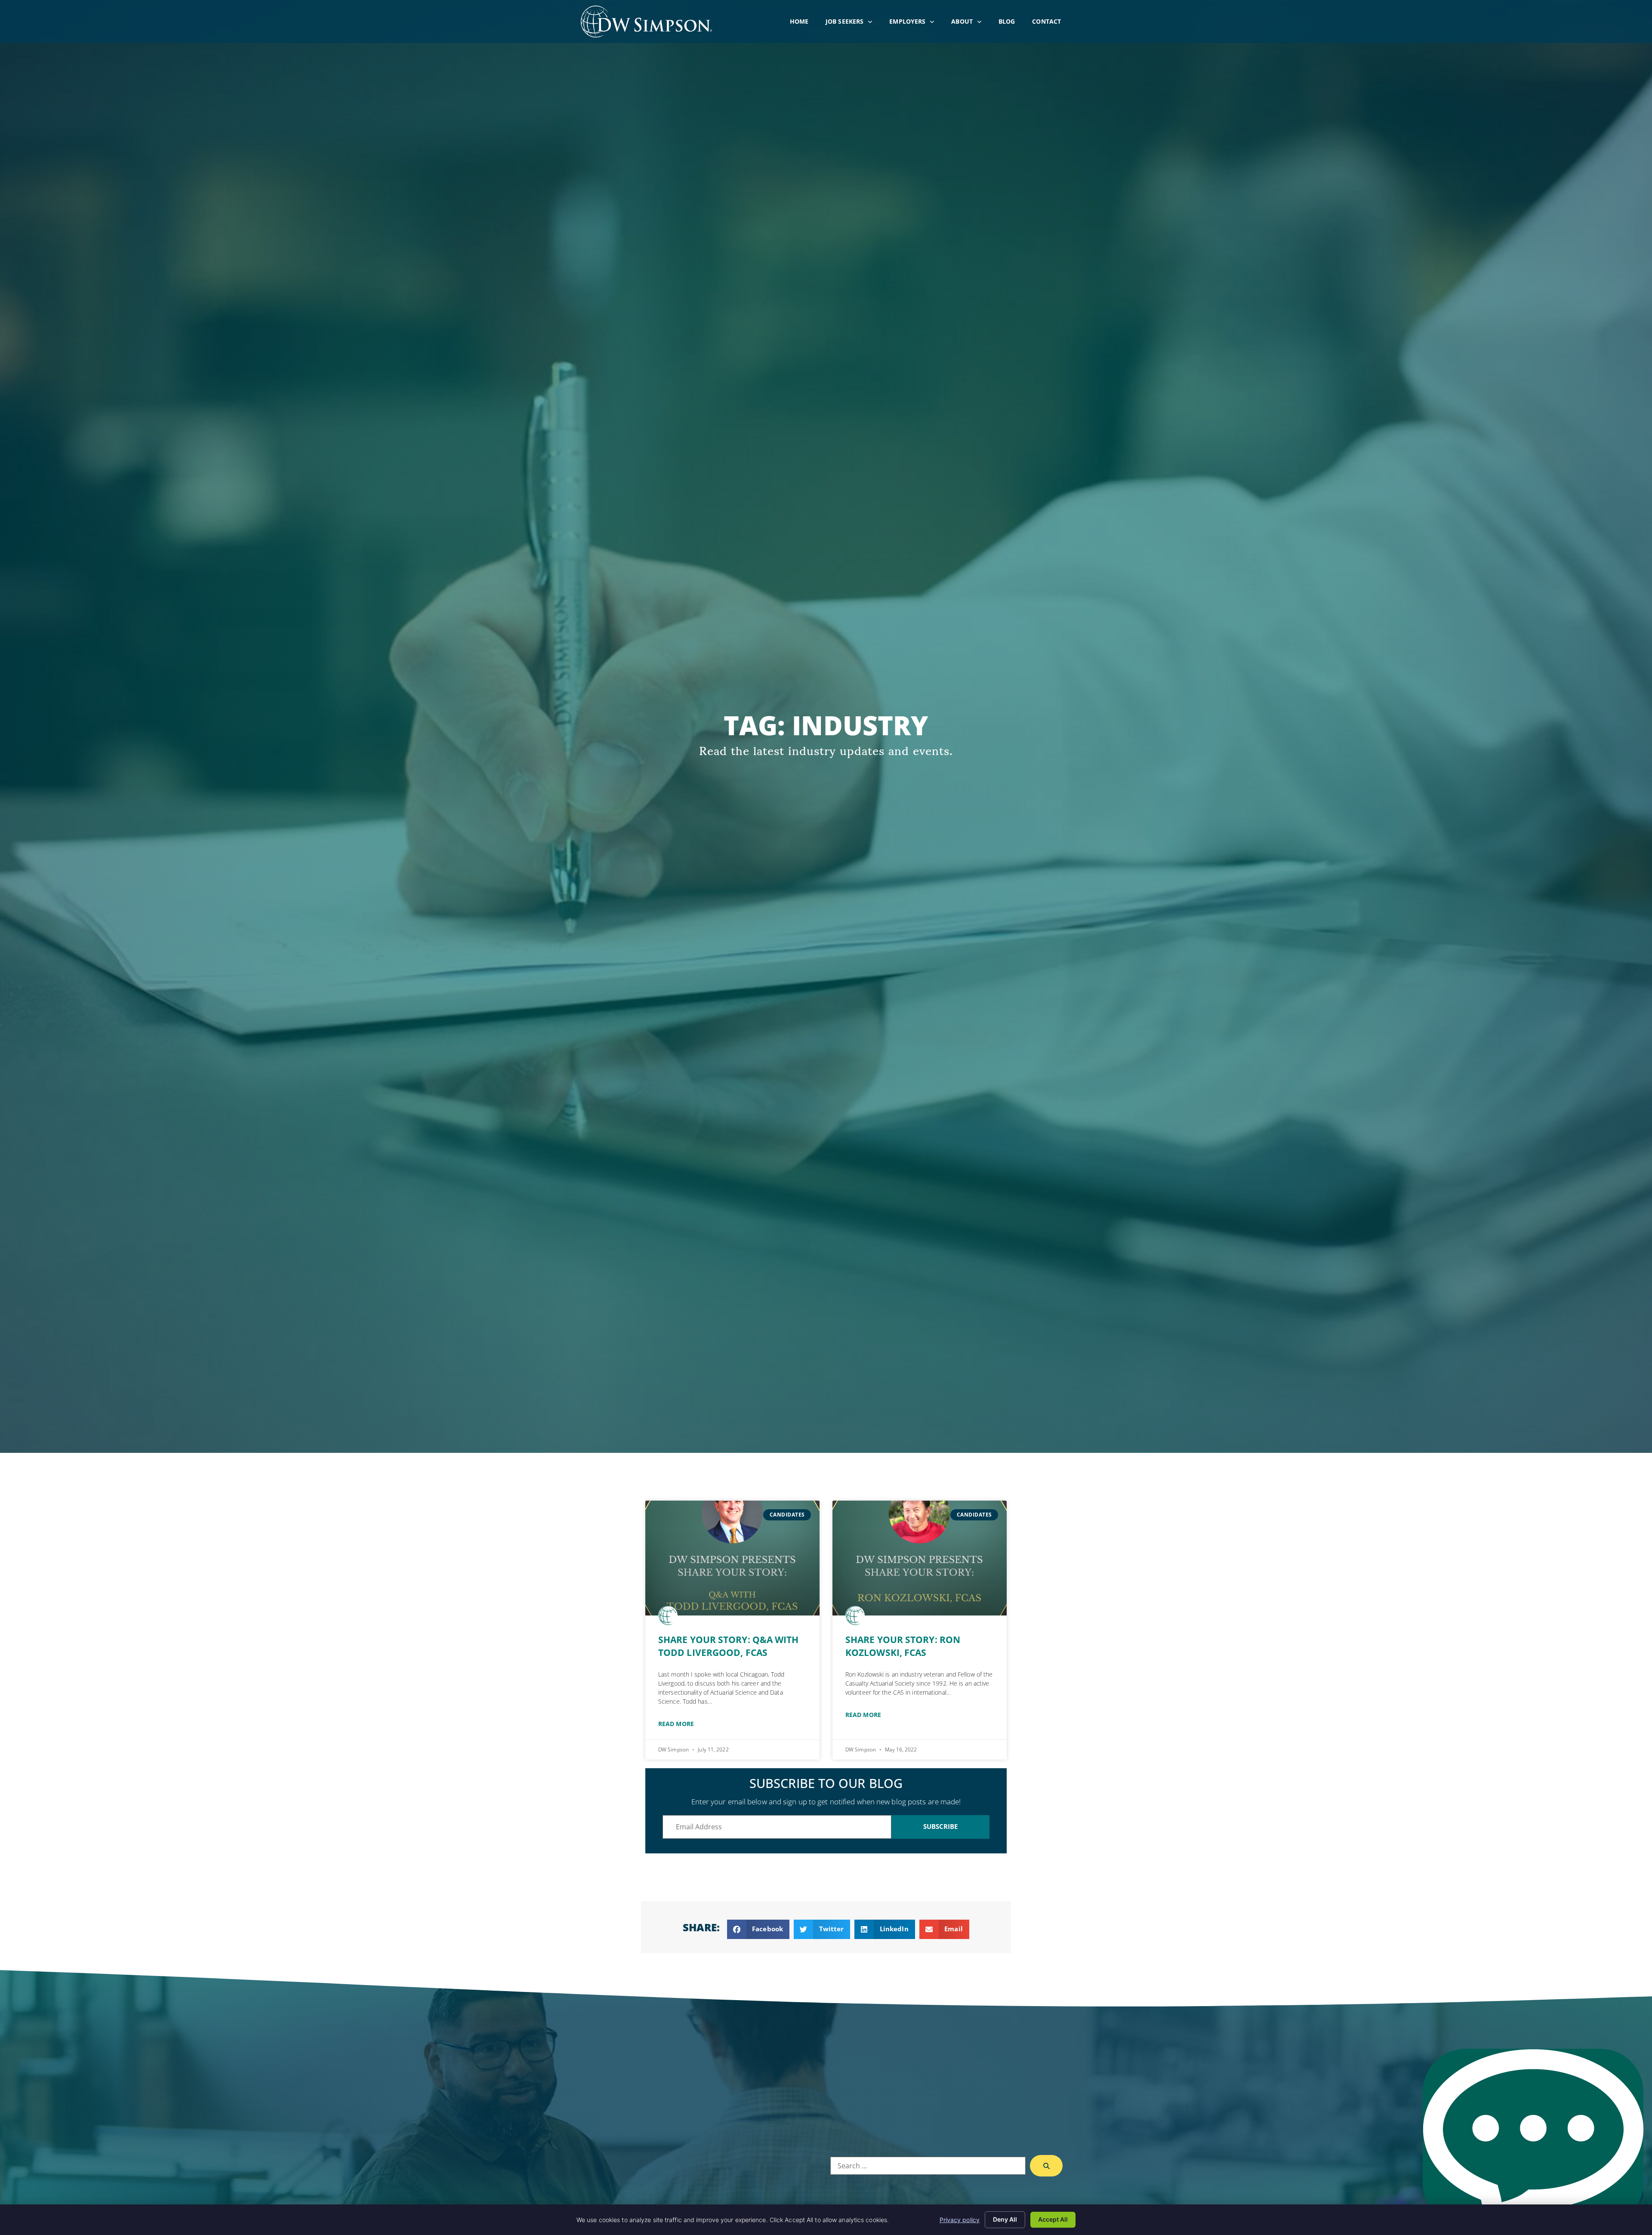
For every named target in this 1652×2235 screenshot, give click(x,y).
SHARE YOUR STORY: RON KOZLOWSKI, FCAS (903, 1646)
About (971, 23)
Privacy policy (960, 2220)
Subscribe (941, 1826)
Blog (1011, 23)
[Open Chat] (1533, 2138)
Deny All (1005, 2219)
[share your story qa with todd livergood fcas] (732, 1558)
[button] (758, 1929)
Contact (1051, 23)
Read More (676, 1724)
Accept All (1053, 2219)
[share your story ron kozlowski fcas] (920, 1558)
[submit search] (1046, 2166)
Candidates (661, 2120)
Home (803, 23)
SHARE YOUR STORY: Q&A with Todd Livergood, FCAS (729, 1646)
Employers (916, 23)
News (705, 2161)
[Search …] (928, 2166)
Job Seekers (853, 23)
